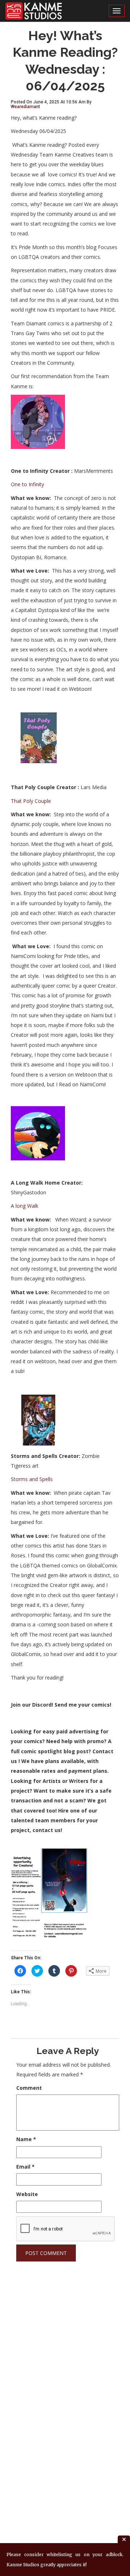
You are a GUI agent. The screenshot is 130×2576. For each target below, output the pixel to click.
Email (25, 2167)
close (124, 2539)
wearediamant (25, 107)
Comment (29, 2088)
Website (27, 2194)
